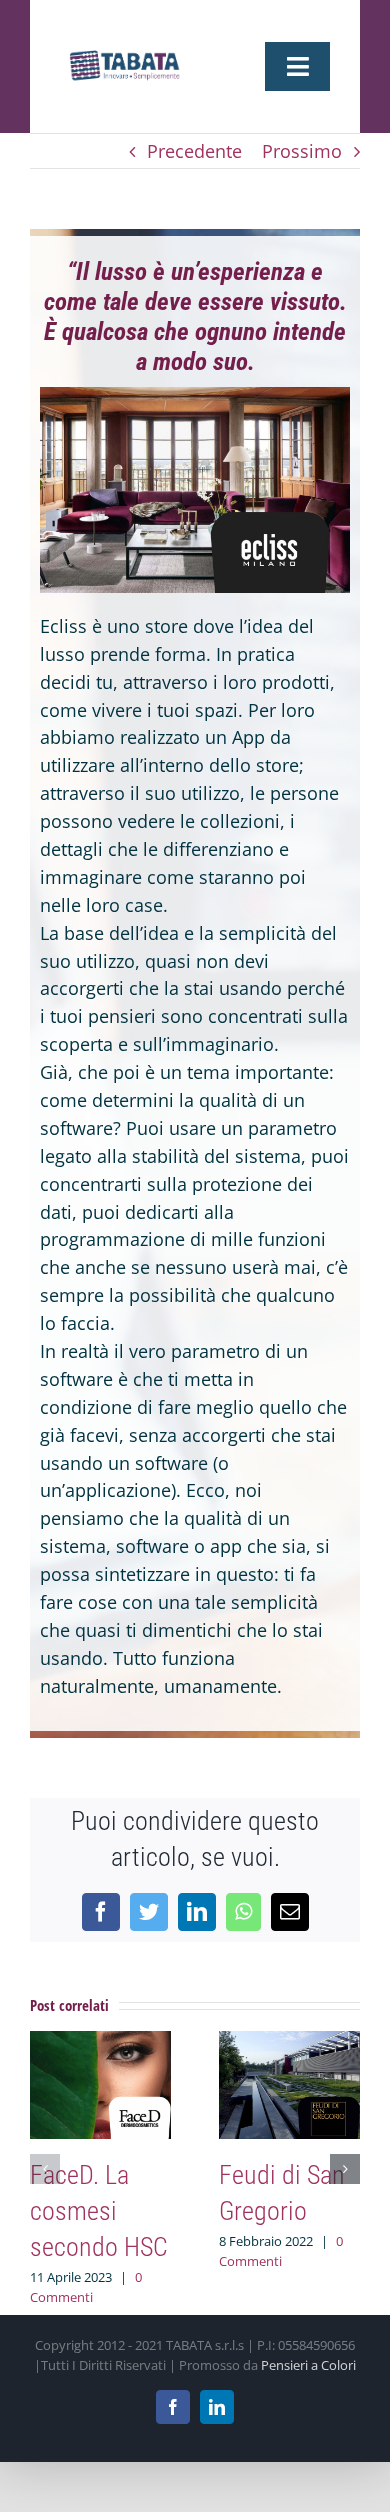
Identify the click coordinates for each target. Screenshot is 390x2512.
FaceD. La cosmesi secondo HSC (99, 2211)
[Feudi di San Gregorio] (289, 2043)
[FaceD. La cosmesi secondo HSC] (100, 2043)
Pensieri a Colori (308, 2365)
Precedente (194, 151)
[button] (45, 2169)
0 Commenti (86, 2287)
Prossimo (302, 151)
